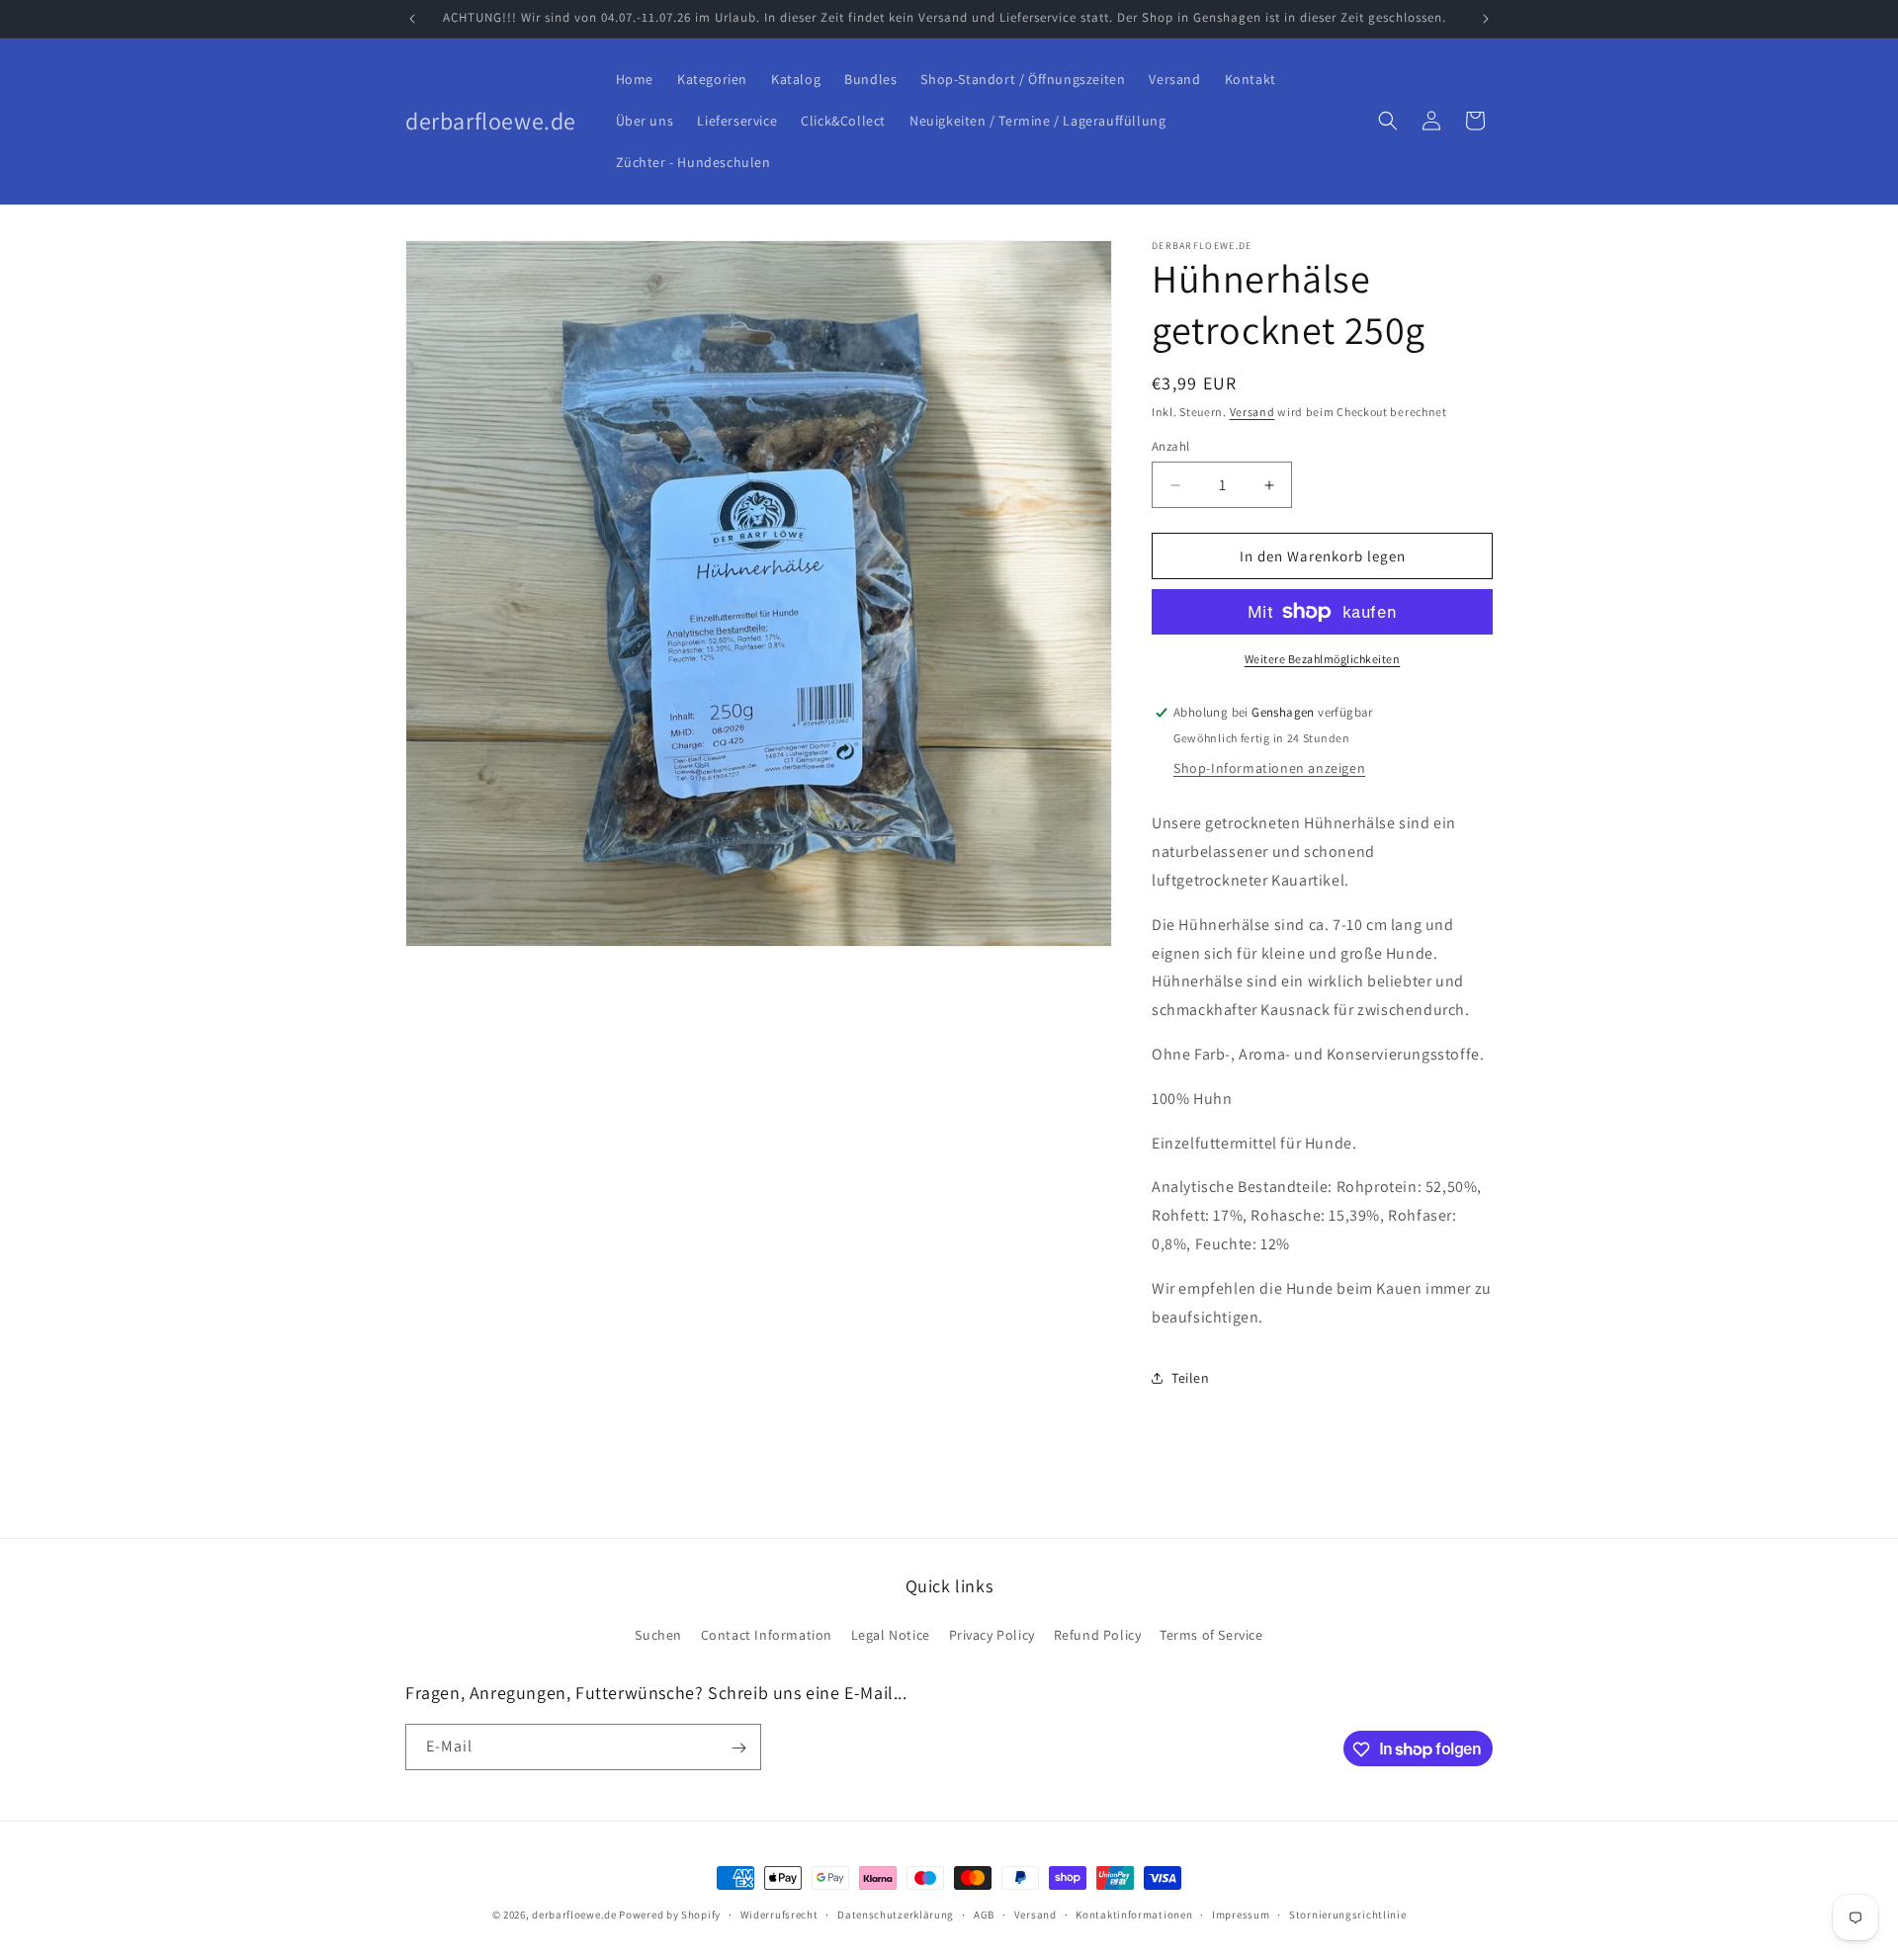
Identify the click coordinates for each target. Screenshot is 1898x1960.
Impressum (1241, 1914)
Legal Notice (891, 1634)
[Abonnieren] (738, 1748)
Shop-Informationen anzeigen (1269, 768)
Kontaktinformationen (1134, 1914)
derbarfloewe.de (574, 1915)
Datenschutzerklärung (896, 1914)
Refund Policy (1098, 1634)
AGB (984, 1914)
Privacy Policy (992, 1634)
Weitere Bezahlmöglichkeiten (1323, 659)
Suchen (658, 1634)
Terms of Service (1211, 1634)
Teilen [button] (1191, 1378)
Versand (1252, 412)
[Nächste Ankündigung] (1486, 19)
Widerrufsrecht (779, 1914)
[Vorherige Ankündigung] (412, 19)
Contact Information (767, 1634)
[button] (1388, 121)
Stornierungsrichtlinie (1347, 1914)
